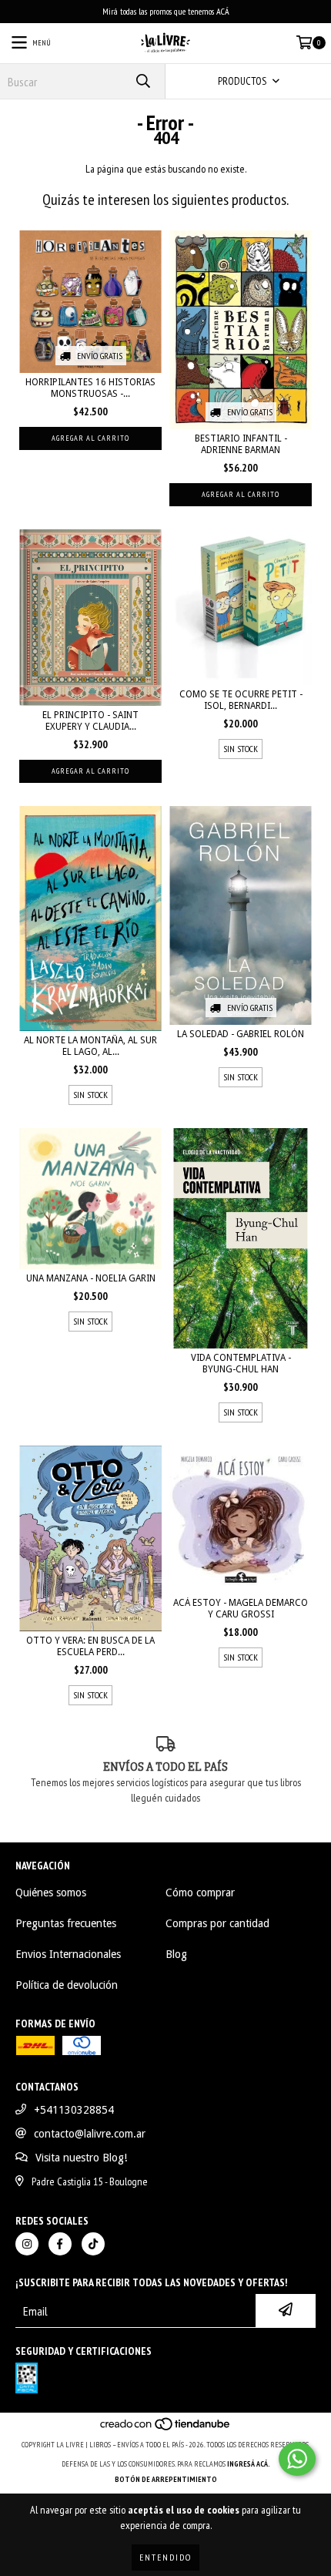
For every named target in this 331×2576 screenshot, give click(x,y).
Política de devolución (67, 1985)
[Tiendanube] (166, 2429)
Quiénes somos (51, 1893)
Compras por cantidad (217, 1923)
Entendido (165, 2557)
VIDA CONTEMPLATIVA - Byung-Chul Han (241, 1364)
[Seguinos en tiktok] (93, 2244)
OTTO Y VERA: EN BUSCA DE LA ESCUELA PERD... (90, 1646)
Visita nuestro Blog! (81, 2158)
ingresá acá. (249, 2464)
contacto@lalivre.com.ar (90, 2134)
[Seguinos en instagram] (27, 2244)
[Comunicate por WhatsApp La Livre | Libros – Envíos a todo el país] (297, 2459)
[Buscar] (142, 81)
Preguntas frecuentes (66, 1923)
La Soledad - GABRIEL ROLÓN (241, 1034)
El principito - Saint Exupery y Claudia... (90, 721)
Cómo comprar (200, 1893)
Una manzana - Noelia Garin (91, 1278)
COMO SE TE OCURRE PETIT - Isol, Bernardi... (241, 700)
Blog (176, 1954)
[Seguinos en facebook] (60, 2244)
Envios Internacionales (68, 1954)
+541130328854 (74, 2110)
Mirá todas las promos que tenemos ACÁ (166, 11)
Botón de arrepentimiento (166, 2479)
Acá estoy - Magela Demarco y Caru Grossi (241, 1609)
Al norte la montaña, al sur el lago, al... (90, 1046)
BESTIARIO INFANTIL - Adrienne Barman (241, 444)
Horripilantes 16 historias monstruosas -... (90, 388)
